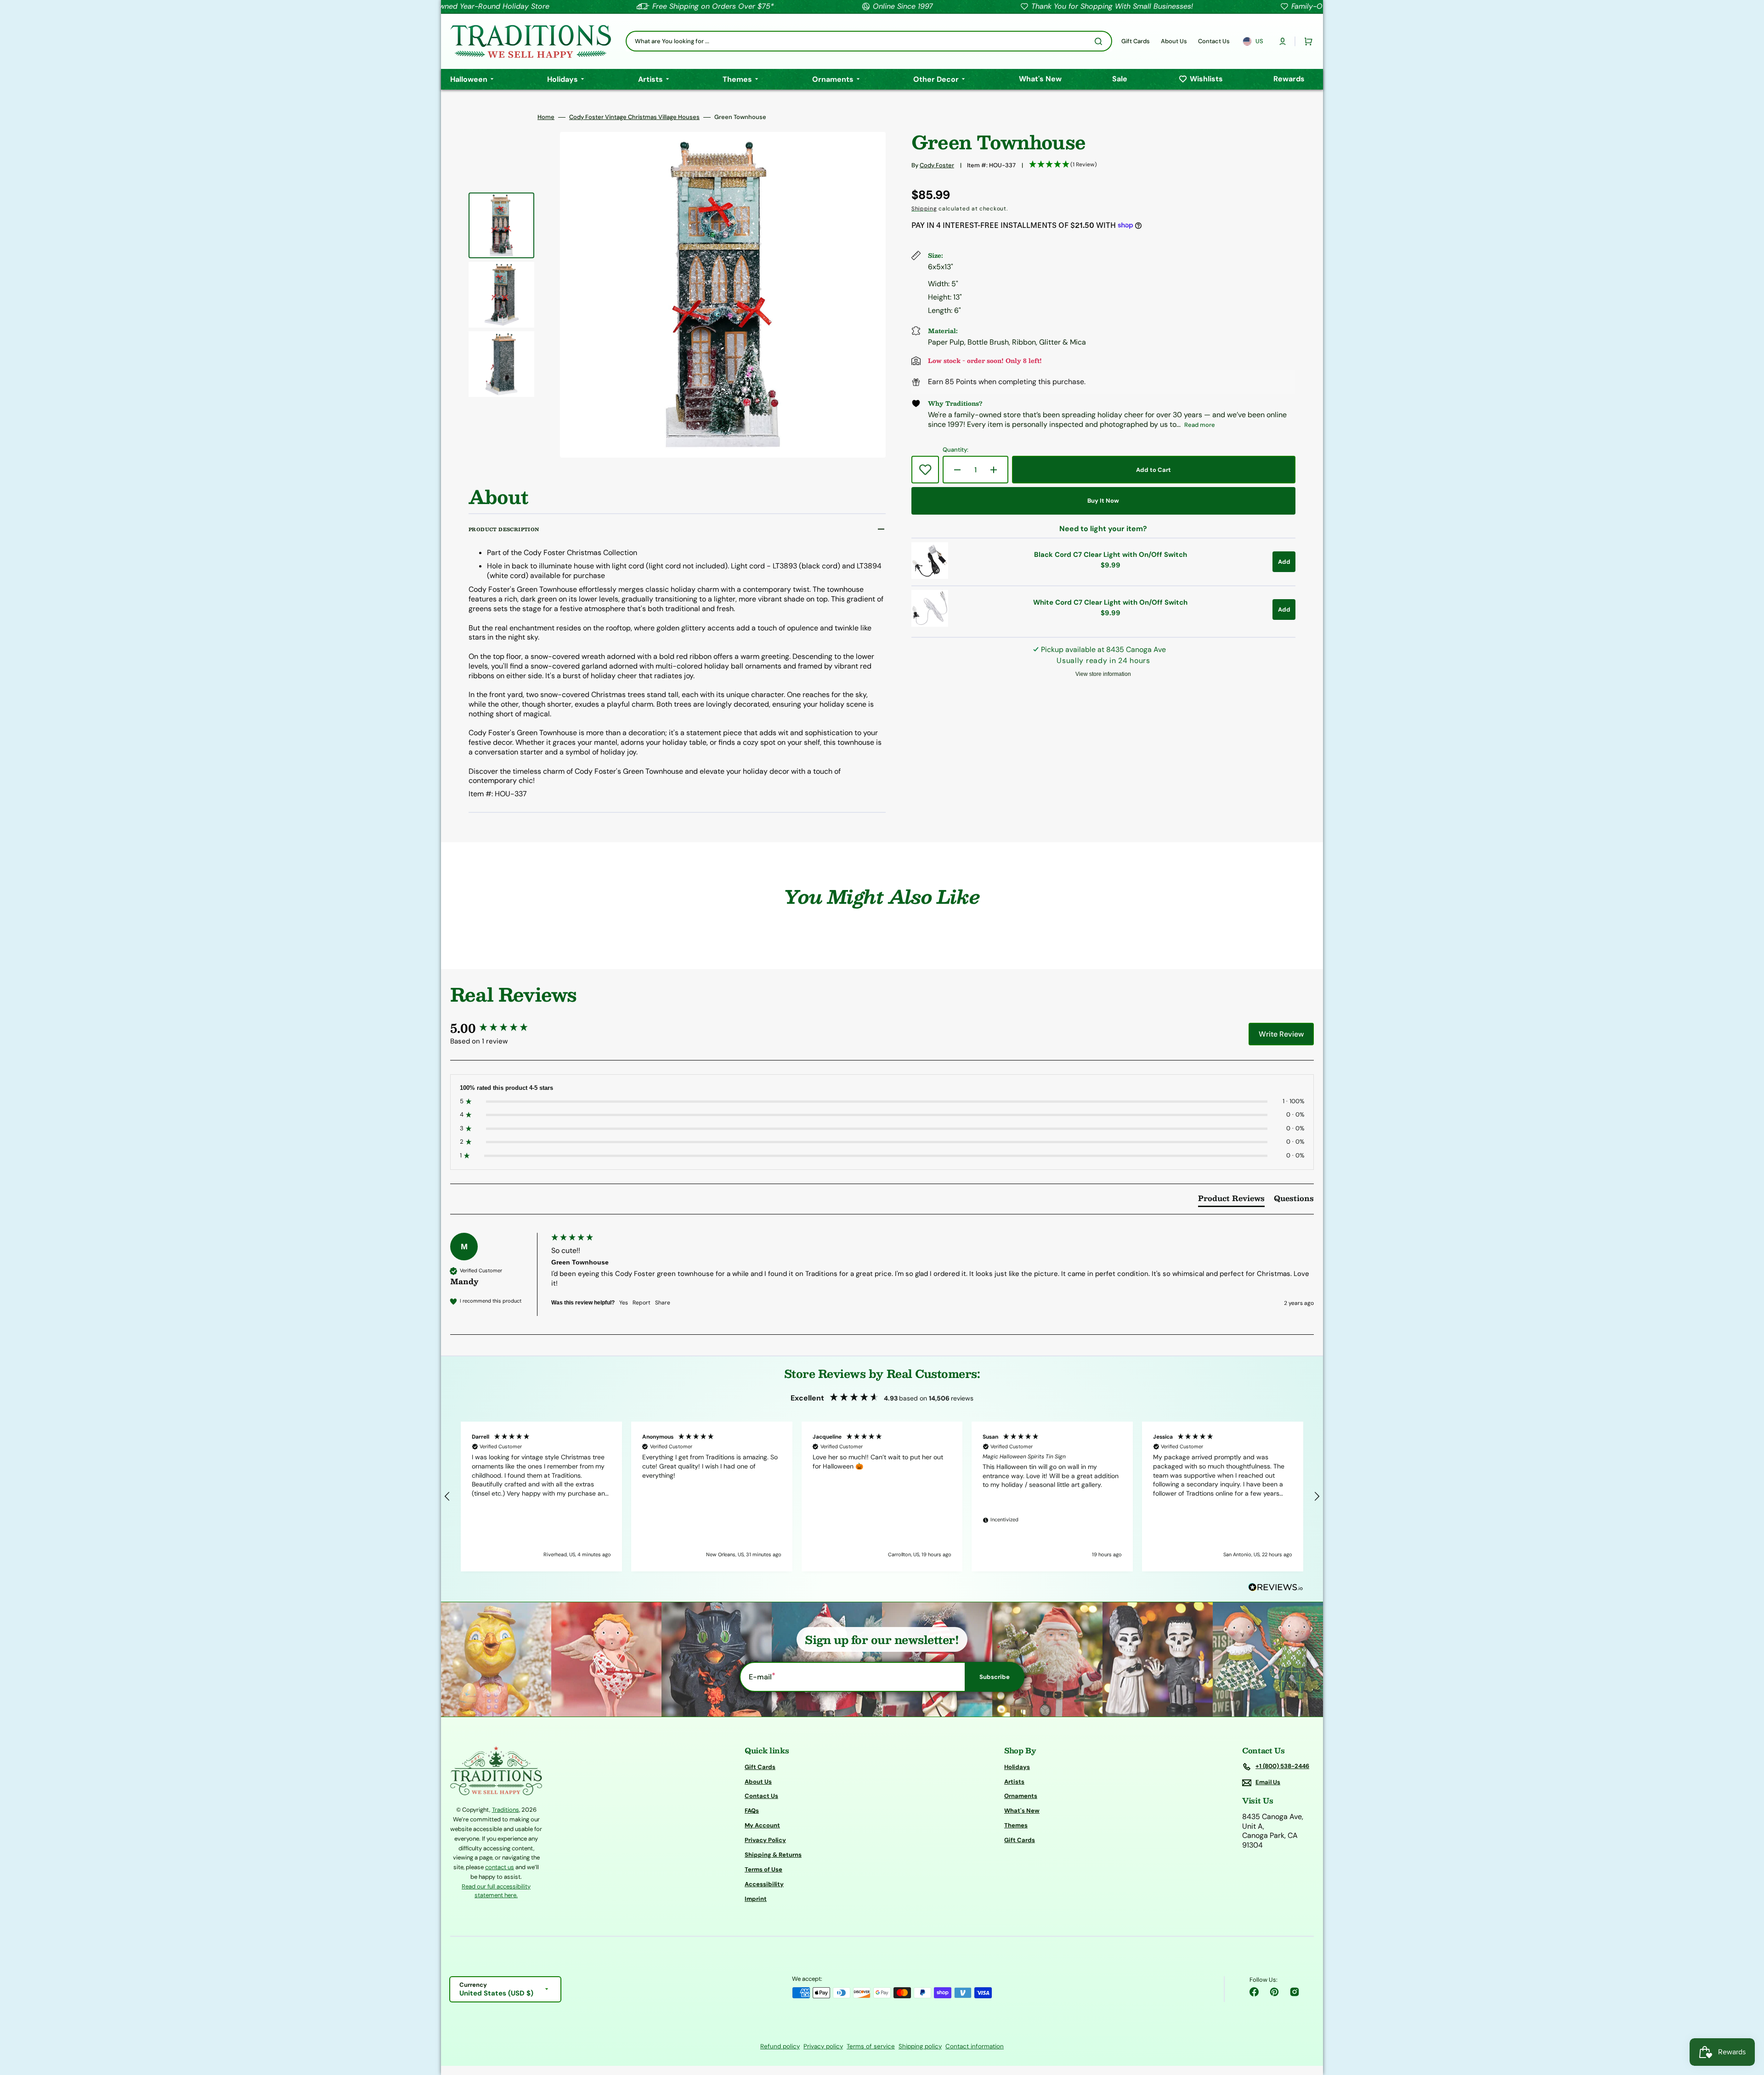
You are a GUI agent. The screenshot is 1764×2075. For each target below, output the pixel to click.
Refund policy (780, 2046)
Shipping (924, 209)
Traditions (506, 1810)
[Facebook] (1254, 1992)
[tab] (1231, 1200)
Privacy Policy (765, 1840)
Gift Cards (760, 1767)
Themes (1016, 1825)
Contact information (975, 2046)
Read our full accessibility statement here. (496, 1891)
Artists (1014, 1782)
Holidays (1017, 1767)
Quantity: (955, 450)
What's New (1022, 1811)
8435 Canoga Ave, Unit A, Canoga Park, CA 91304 (1273, 1831)
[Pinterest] (1274, 1992)
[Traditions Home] (531, 41)
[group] (498, 1028)
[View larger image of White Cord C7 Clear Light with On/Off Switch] (930, 624)
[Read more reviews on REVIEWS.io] (1276, 1588)
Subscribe (995, 1677)
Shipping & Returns (773, 1855)
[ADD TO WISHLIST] (925, 470)
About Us (758, 1782)
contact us (500, 1867)
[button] (1283, 41)
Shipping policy (920, 2046)
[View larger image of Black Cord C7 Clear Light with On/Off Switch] (930, 576)
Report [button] (642, 1303)
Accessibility (764, 1884)
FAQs (752, 1811)
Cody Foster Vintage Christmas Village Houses (634, 117)
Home (546, 117)
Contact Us (761, 1796)
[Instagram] (1295, 1992)
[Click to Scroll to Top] (1747, 2022)
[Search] (1100, 41)
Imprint (756, 1899)
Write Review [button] (1281, 1034)
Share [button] (663, 1303)
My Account (762, 1825)
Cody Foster (937, 165)
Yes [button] (624, 1303)
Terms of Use (763, 1869)
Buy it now (1103, 501)
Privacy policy (823, 2046)
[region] (882, 1497)
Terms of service (871, 2046)
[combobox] (869, 41)
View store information (1103, 674)
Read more (1200, 425)
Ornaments (1021, 1796)
